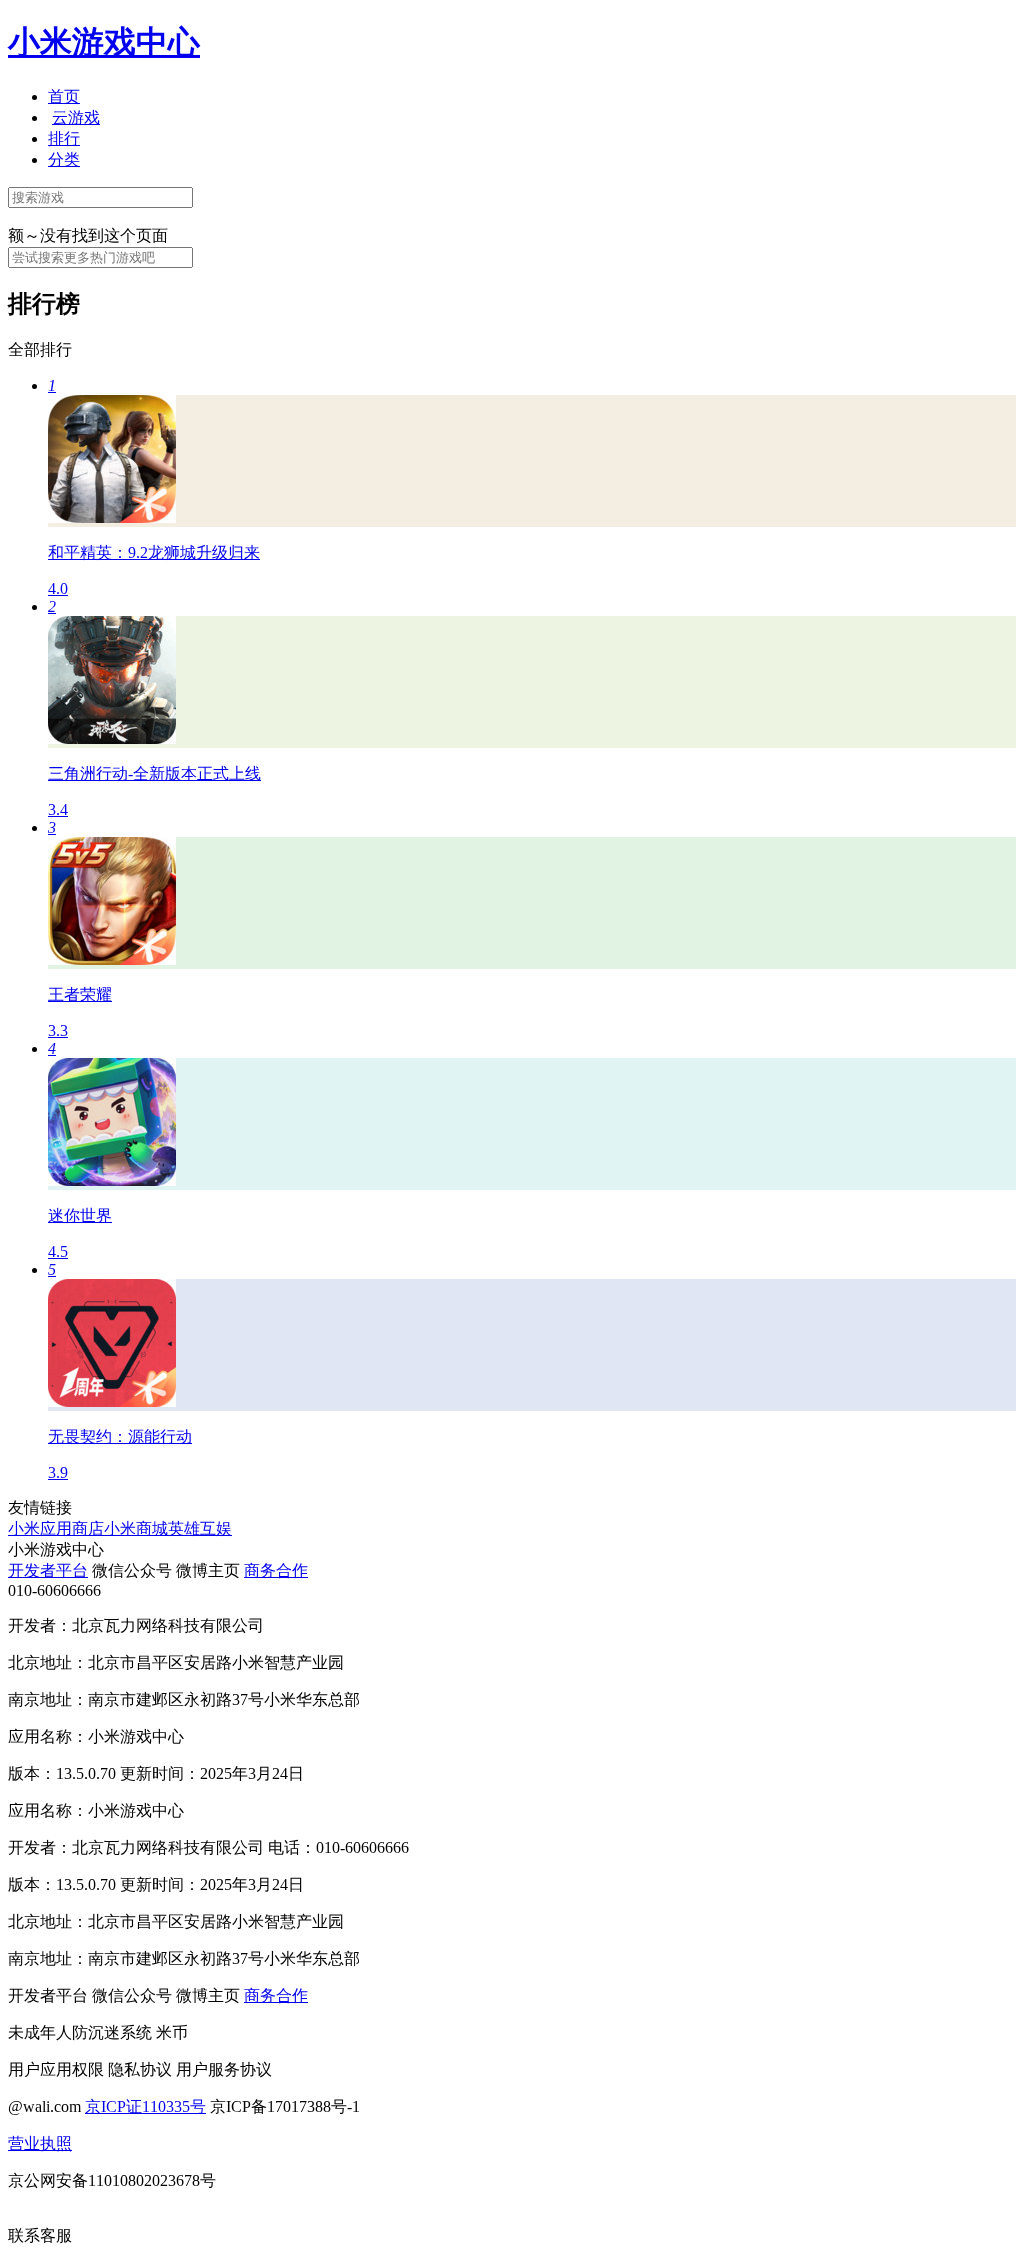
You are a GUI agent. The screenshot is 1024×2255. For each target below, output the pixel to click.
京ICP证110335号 (145, 2106)
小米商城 (136, 1528)
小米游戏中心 (104, 42)
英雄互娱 (200, 1528)
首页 (64, 96)
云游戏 (76, 117)
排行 (64, 138)
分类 (64, 159)
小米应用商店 (56, 1528)
